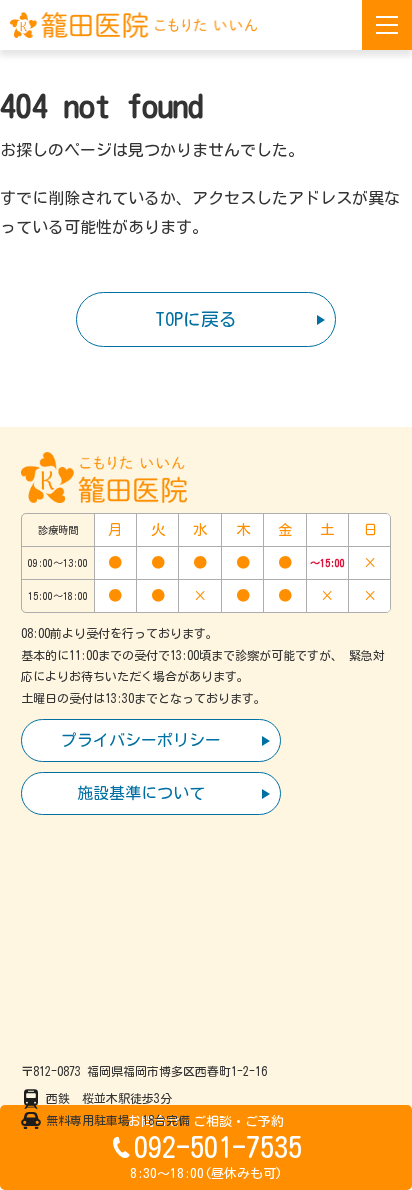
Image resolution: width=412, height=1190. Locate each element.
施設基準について (141, 793)
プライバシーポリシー (141, 740)
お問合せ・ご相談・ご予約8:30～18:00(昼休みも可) (215, 1147)
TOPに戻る (196, 319)
